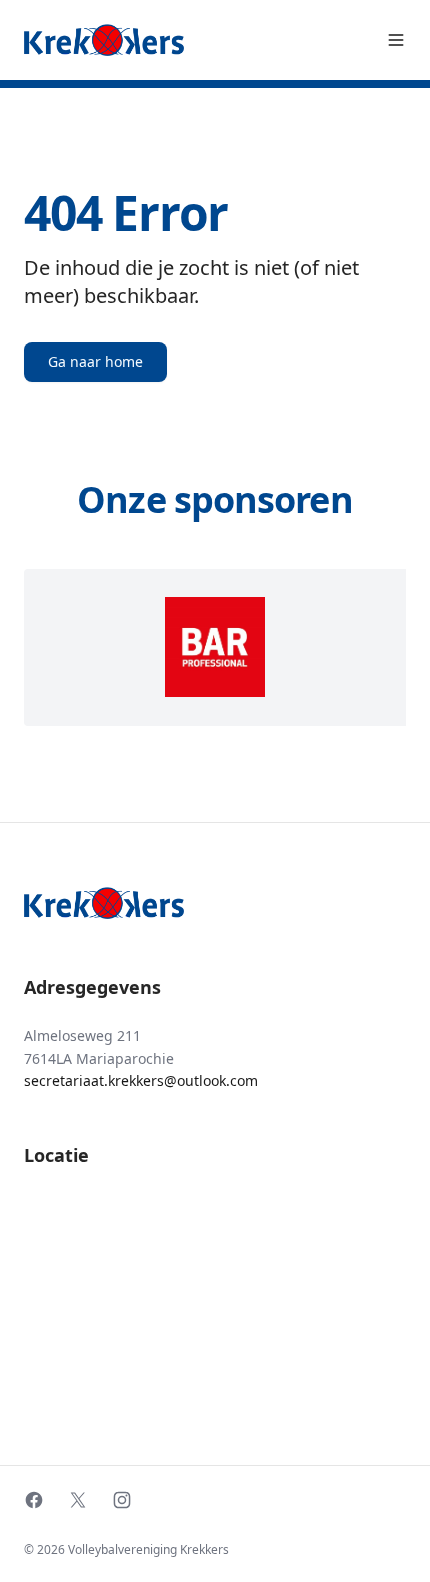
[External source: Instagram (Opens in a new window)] (122, 1500)
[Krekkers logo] (104, 40)
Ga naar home (95, 361)
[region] (215, 647)
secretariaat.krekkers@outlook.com (141, 1080)
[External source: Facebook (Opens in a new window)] (34, 1500)
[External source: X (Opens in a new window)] (78, 1500)
